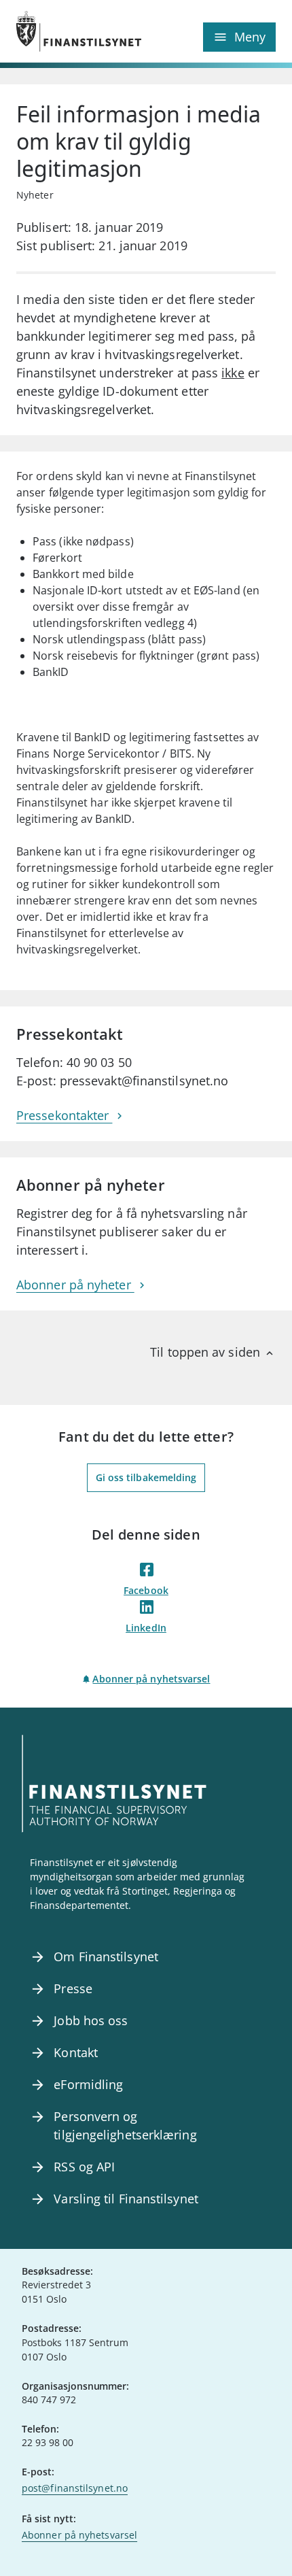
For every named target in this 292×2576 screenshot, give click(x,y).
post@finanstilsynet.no (75, 2488)
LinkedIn (146, 1628)
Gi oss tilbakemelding (146, 1477)
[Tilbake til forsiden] (81, 31)
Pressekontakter (64, 1115)
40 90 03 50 (99, 1062)
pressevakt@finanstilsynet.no (144, 1081)
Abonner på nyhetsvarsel (151, 1679)
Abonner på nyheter (75, 1285)
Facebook (146, 1590)
